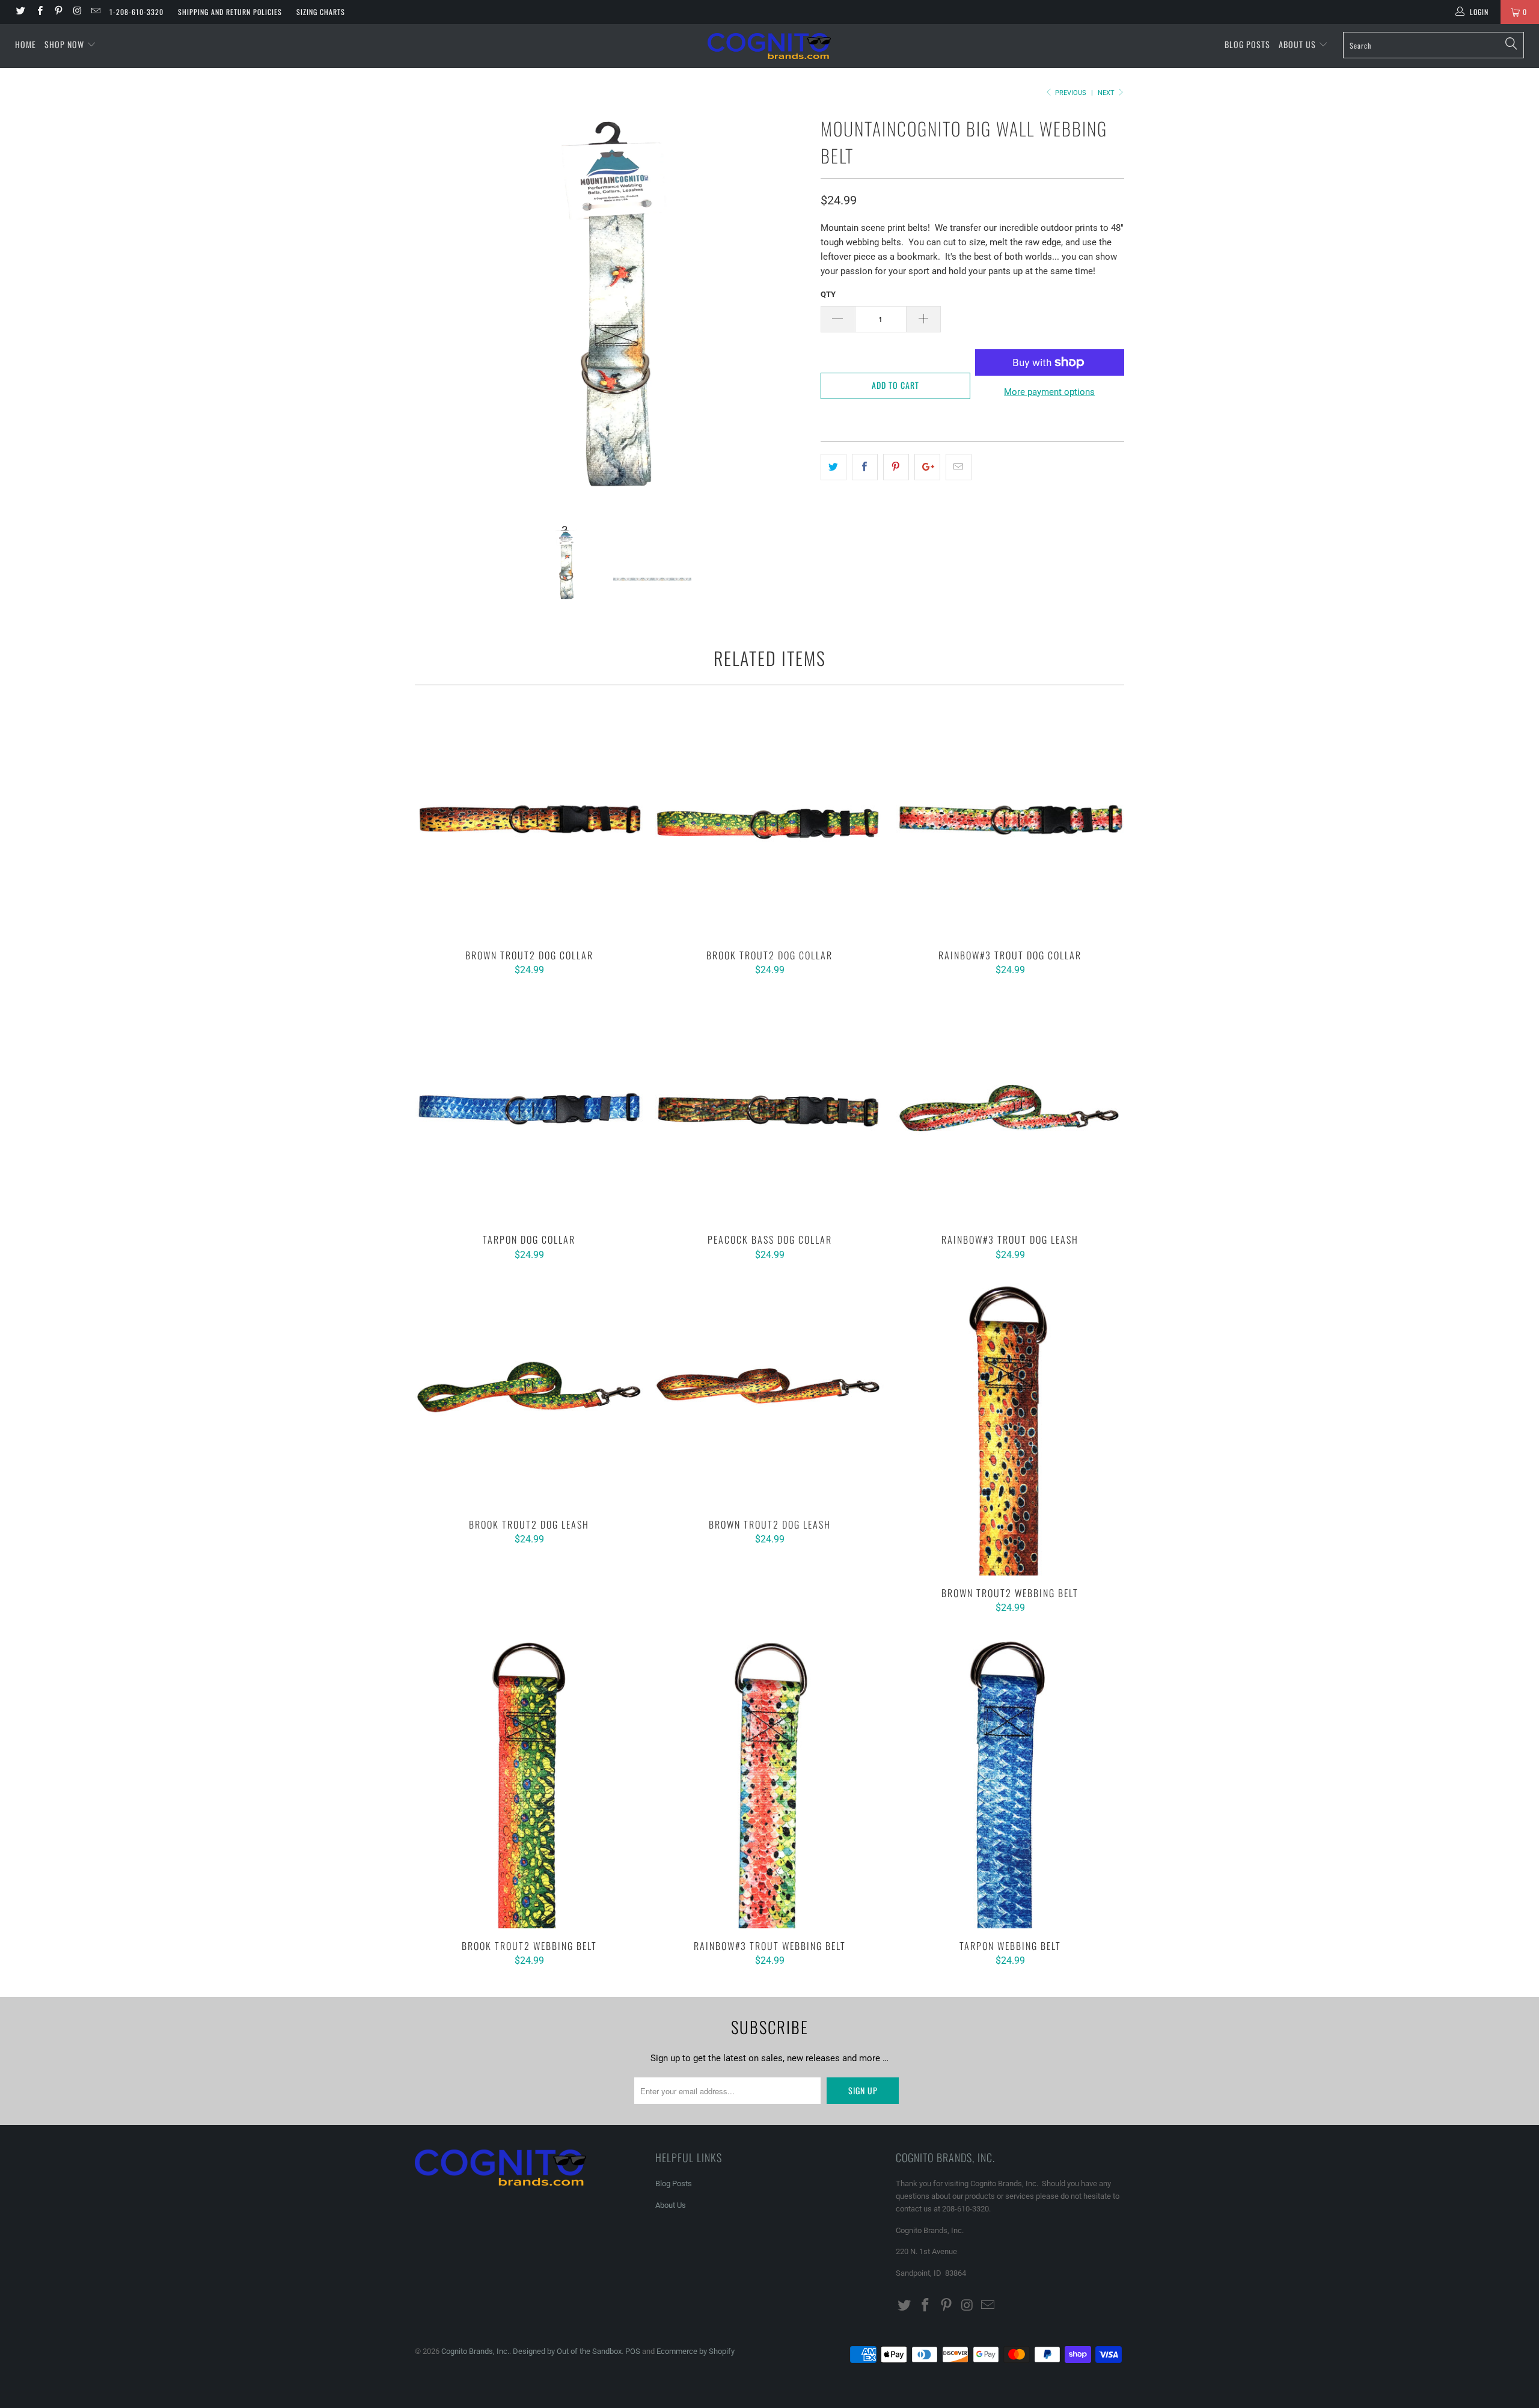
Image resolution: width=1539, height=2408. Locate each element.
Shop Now (64, 44)
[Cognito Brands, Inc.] (769, 46)
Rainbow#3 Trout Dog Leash (1010, 1108)
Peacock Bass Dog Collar (769, 1108)
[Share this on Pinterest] (896, 467)
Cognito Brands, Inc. (475, 2351)
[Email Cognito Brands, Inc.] (95, 12)
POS (633, 2351)
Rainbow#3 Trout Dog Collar (1010, 824)
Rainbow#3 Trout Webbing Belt (769, 1780)
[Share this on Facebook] (865, 467)
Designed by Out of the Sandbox (567, 2351)
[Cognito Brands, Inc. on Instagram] (77, 12)
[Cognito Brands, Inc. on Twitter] (20, 12)
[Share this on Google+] (927, 467)
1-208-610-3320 (136, 12)
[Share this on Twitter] (834, 467)
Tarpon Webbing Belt (1010, 1780)
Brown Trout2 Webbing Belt (1010, 1427)
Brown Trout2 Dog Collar (529, 824)
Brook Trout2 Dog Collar (769, 824)
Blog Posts (1247, 44)
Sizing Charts (321, 12)
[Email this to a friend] (959, 467)
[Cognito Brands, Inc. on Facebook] (39, 12)
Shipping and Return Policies (230, 12)
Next (1107, 93)
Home (26, 44)
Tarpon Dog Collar (529, 1108)
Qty (828, 294)
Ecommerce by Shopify (696, 2351)
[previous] (436, 309)
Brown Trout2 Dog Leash (769, 1393)
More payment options (1049, 392)
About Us (1299, 44)
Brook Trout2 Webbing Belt (529, 1780)
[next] (788, 309)
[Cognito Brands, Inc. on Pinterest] (58, 12)
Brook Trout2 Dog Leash (529, 1393)
